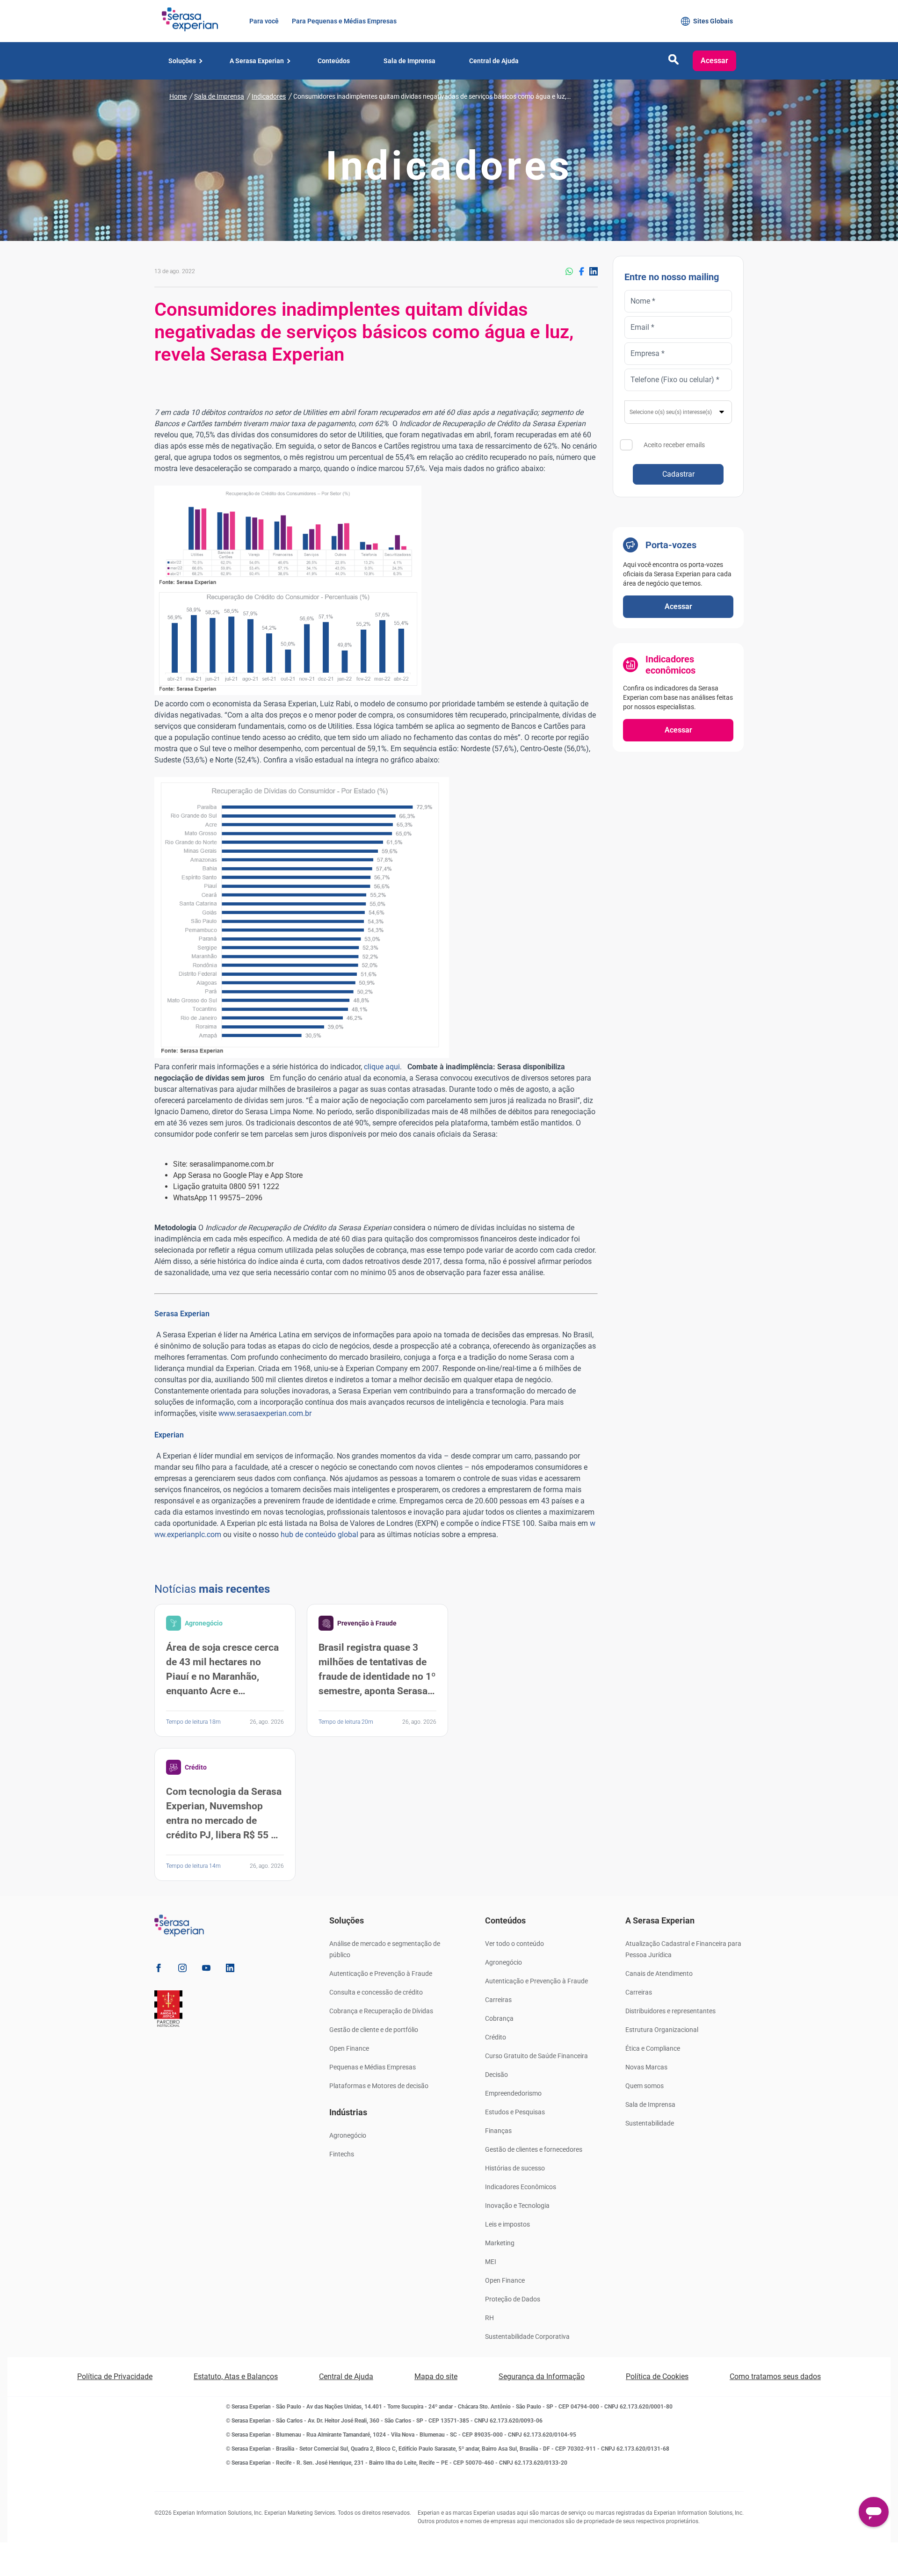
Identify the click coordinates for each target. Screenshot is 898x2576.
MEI (491, 2262)
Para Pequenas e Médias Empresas (343, 21)
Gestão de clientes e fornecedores (534, 2149)
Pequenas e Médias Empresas (373, 2067)
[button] (673, 62)
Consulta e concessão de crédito (376, 1992)
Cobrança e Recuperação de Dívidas (381, 2011)
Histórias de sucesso (515, 2168)
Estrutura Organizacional (662, 2030)
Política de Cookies (657, 2376)
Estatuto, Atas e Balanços (236, 2376)
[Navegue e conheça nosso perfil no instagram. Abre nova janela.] (182, 1970)
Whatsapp (569, 271)
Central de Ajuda (346, 2376)
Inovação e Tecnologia (517, 2206)
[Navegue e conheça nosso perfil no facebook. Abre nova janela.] (159, 1970)
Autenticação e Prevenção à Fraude (381, 1974)
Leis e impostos (507, 2224)
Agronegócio (348, 2135)
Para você (263, 21)
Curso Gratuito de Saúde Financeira (536, 2056)
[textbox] (678, 412)
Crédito (496, 2037)
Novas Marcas (646, 2067)
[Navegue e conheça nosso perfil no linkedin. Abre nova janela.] (230, 1970)
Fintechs (342, 2154)
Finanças (498, 2131)
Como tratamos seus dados (775, 2376)
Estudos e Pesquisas (515, 2112)
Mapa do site (436, 2376)
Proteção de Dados (513, 2299)
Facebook (581, 271)
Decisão (496, 2075)
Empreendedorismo (513, 2093)
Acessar (714, 61)
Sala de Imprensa (650, 2104)
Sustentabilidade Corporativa (527, 2337)
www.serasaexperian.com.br (265, 1413)
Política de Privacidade (115, 2376)
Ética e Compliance (653, 2048)
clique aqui (382, 1067)
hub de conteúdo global (319, 1535)
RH (489, 2318)
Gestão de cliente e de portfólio (374, 2030)
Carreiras (498, 2000)
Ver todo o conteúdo (514, 1944)
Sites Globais (713, 21)
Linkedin (594, 271)
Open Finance (349, 2048)
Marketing (500, 2243)
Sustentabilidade (650, 2123)
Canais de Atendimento (659, 1974)
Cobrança (499, 2018)
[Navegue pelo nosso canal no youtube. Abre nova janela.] (206, 1970)
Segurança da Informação (542, 2376)
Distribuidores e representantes (670, 2011)
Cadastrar (678, 474)
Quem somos (645, 2086)
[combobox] (678, 412)
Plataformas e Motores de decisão (379, 2086)
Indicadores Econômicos (521, 2187)
